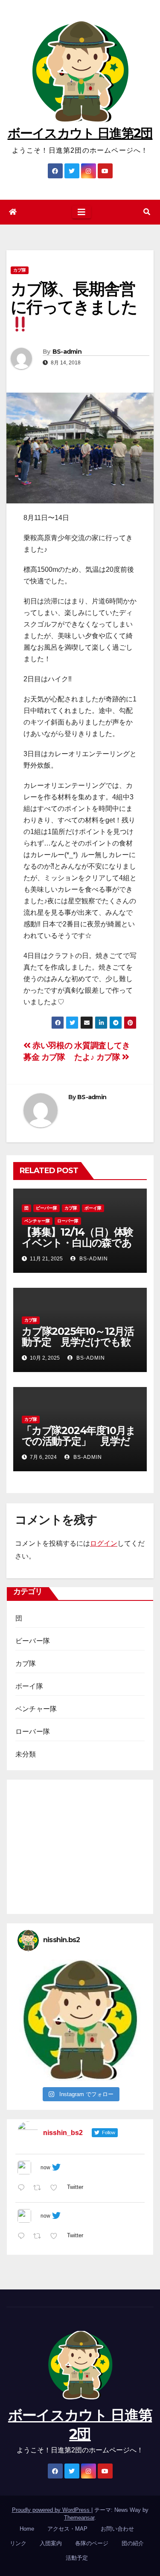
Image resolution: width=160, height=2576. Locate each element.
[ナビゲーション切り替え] (81, 212)
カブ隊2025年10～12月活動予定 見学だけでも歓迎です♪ (78, 1342)
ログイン (104, 1543)
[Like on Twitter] (56, 2189)
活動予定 (77, 2558)
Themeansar (79, 2518)
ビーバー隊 (47, 1208)
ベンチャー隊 (37, 1221)
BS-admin (67, 352)
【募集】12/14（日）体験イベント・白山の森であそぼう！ (77, 1243)
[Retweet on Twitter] (40, 2189)
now (45, 2168)
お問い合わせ (117, 2529)
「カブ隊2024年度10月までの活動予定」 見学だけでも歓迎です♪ (79, 1441)
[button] (147, 212)
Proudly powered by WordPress (52, 2510)
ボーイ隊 (93, 1208)
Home (27, 2529)
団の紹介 (133, 2543)
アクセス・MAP (67, 2529)
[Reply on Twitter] (23, 2189)
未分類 (26, 1754)
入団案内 (51, 2543)
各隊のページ (92, 2543)
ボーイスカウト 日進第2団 (80, 133)
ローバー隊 (68, 1221)
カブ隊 (20, 270)
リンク (18, 2543)
